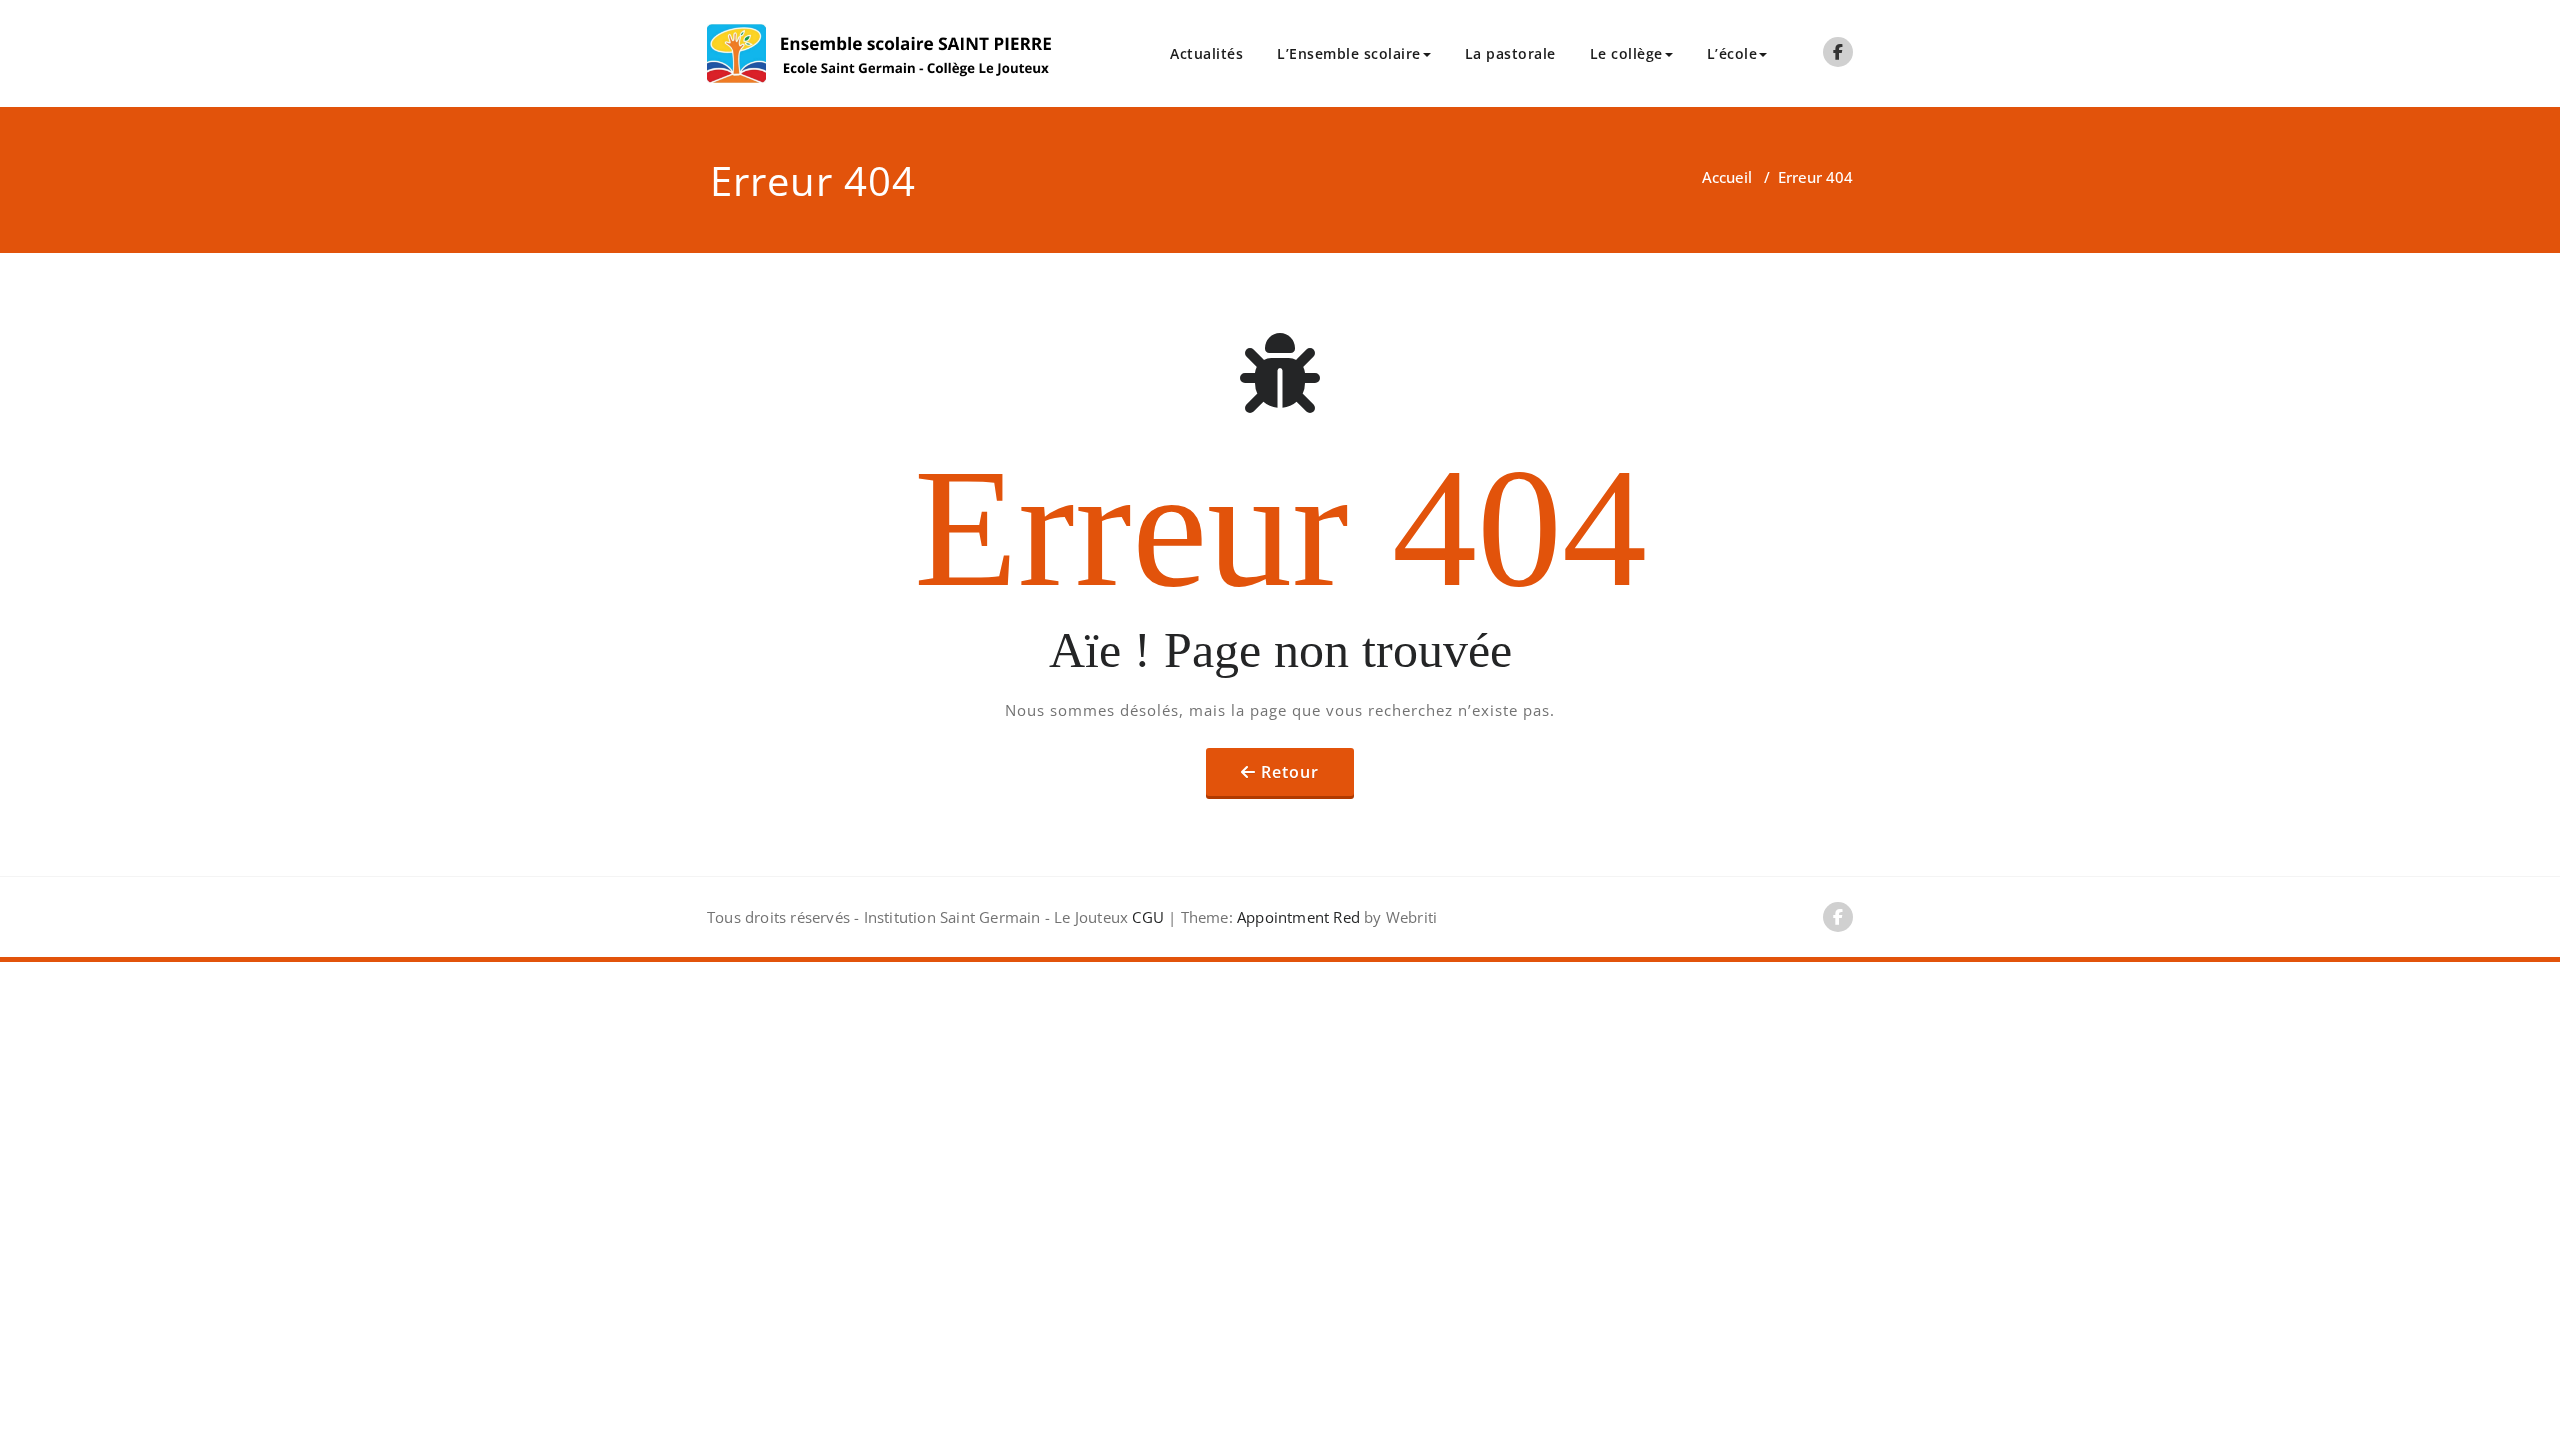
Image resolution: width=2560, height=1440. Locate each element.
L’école (1732, 53)
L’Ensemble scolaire (1349, 53)
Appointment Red (1296, 917)
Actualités (1206, 53)
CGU (1148, 917)
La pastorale (1510, 53)
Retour (1290, 772)
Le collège (1626, 53)
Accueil (1727, 177)
